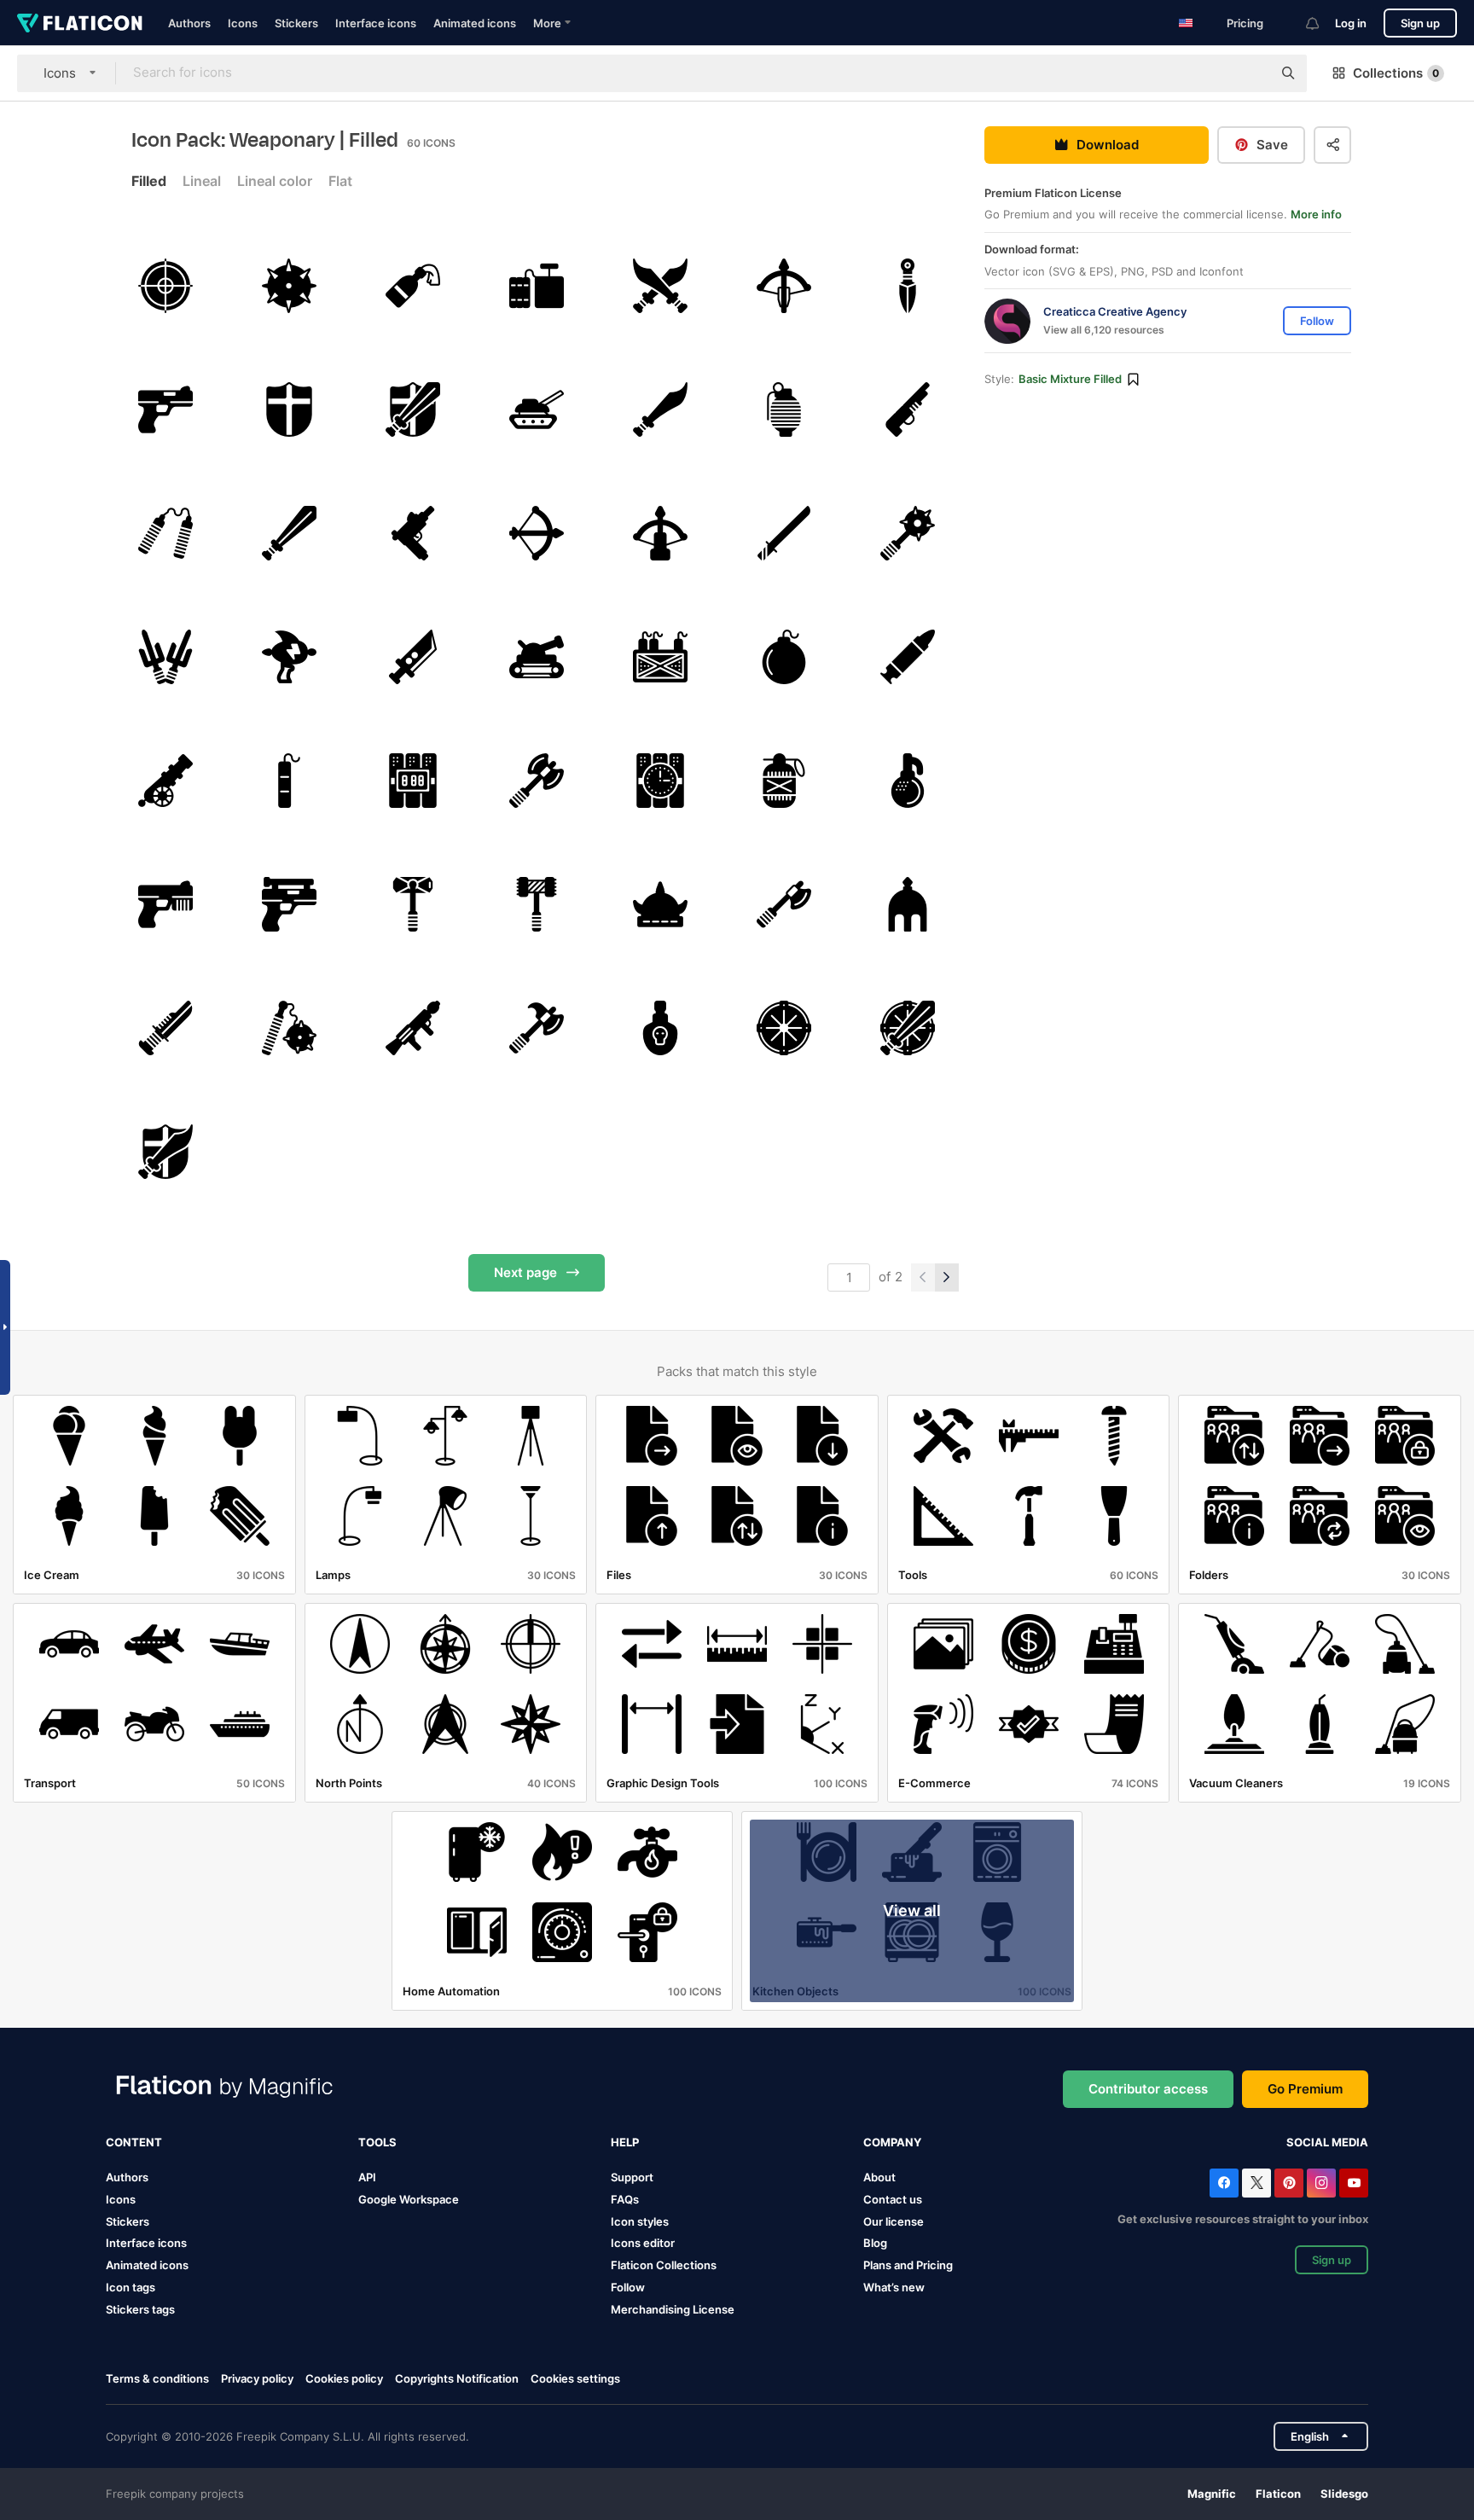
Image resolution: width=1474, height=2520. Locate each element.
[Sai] (165, 657)
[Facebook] (1224, 2183)
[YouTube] (1354, 2183)
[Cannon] (165, 781)
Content (134, 2142)
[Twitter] (1256, 2183)
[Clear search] (1251, 73)
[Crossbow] (784, 286)
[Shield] (289, 409)
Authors (189, 23)
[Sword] (660, 409)
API (367, 2177)
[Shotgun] (908, 409)
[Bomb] (784, 657)
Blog (875, 2243)
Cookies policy (344, 2378)
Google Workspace (409, 2199)
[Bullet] (908, 657)
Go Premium (1305, 2089)
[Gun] (165, 409)
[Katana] (784, 533)
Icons (243, 23)
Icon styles (640, 2221)
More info (1316, 215)
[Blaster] (289, 657)
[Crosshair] (165, 286)
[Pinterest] (1289, 2183)
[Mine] (289, 286)
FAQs (625, 2199)
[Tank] (537, 409)
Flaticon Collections (664, 2265)
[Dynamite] (537, 286)
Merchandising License (673, 2309)
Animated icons (475, 23)
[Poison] (660, 1028)
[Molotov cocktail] (413, 286)
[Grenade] (908, 781)
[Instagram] (1321, 2183)
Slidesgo (1344, 2494)
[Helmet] (660, 904)
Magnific (1212, 2494)
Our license (894, 2221)
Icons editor (643, 2243)
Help (625, 2142)
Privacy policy (257, 2378)
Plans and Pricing (908, 2265)
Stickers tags (140, 2309)
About (879, 2177)
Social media (1327, 2142)
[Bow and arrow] (537, 533)
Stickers (296, 23)
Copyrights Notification (457, 2378)
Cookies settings (575, 2379)
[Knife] (908, 286)
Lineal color (275, 181)
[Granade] (784, 409)
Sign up (1420, 23)
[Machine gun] (413, 533)
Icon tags (131, 2287)
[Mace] (908, 533)
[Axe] (537, 781)
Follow (628, 2287)
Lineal (202, 181)
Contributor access (1148, 2089)
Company (892, 2142)
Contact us (893, 2199)
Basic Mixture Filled (1070, 380)
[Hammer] (413, 904)
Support (632, 2177)
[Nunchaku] (165, 533)
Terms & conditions (157, 2378)
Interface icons (376, 23)
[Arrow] (660, 533)
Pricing (1245, 23)
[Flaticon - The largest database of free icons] (80, 23)
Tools (377, 2142)
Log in (1351, 23)
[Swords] (660, 286)
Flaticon (1278, 2494)
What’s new (894, 2287)
